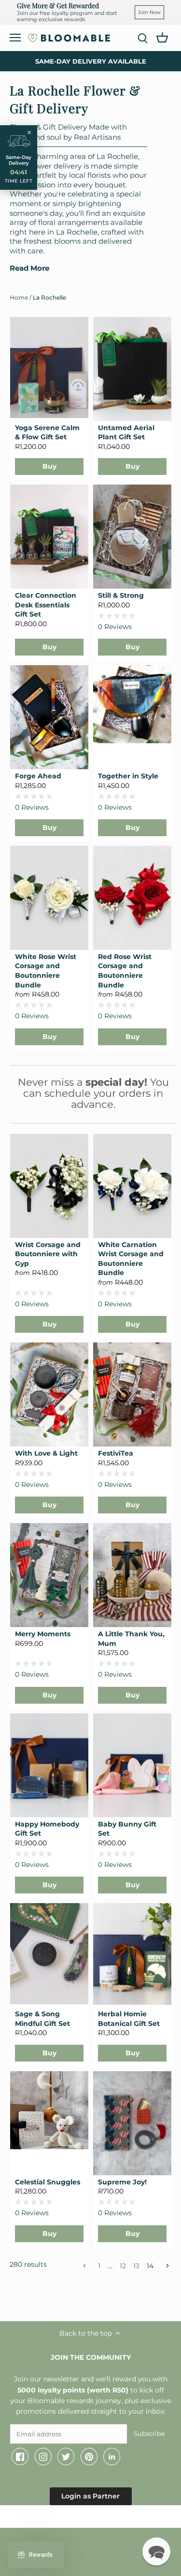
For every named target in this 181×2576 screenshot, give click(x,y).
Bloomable (63, 2518)
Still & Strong (121, 595)
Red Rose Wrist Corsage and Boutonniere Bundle (125, 971)
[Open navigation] (15, 38)
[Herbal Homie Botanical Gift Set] (132, 1954)
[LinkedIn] (112, 2457)
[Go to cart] (162, 37)
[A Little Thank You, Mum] (132, 1575)
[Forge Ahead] (49, 717)
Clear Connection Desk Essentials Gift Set (46, 605)
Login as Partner (90, 2496)
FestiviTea (116, 1453)
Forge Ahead (38, 776)
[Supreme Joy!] (132, 2123)
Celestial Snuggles (48, 2182)
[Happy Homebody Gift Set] (49, 1765)
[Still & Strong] (132, 537)
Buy (49, 466)
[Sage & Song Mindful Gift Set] (49, 1954)
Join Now (149, 12)
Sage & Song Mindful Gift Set (42, 2019)
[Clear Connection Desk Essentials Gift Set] (49, 537)
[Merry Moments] (49, 1575)
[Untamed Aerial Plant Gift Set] (132, 369)
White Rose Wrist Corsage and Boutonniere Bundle (46, 971)
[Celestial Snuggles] (49, 2110)
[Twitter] (66, 2457)
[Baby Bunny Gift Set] (132, 1765)
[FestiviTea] (132, 1394)
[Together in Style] (132, 704)
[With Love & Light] (49, 1394)
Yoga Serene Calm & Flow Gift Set (47, 433)
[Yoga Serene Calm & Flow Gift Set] (49, 368)
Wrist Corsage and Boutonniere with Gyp (48, 1254)
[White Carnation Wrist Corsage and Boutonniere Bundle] (132, 1186)
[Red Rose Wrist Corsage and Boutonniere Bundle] (132, 898)
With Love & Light (46, 1453)
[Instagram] (43, 2457)
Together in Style (128, 776)
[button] (156, 2551)
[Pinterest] (89, 2457)
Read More (29, 268)
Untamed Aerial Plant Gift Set (126, 433)
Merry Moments (43, 1634)
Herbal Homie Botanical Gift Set (129, 2019)
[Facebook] (20, 2457)
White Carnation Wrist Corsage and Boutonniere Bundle (131, 1259)
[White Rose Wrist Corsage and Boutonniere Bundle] (49, 898)
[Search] (142, 38)
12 (123, 2266)
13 (136, 2266)
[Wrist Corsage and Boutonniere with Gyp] (49, 1186)
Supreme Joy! (122, 2182)
